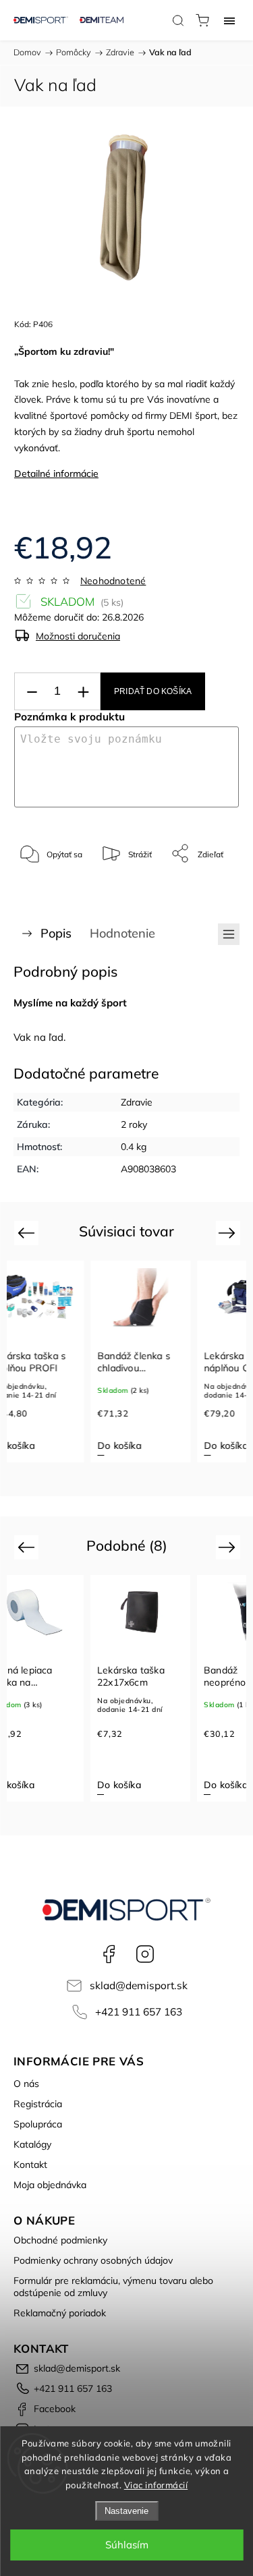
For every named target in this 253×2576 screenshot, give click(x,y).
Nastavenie (126, 2511)
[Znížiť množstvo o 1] (32, 692)
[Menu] (229, 20)
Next (229, 1233)
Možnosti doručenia (78, 636)
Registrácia (38, 2104)
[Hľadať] (178, 20)
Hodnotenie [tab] (122, 933)
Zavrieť (208, 888)
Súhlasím (127, 2545)
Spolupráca (38, 2124)
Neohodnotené (113, 581)
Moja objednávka (50, 2185)
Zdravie (137, 1102)
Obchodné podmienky (60, 2240)
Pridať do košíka (153, 691)
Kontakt (30, 2165)
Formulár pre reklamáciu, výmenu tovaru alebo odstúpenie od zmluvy (113, 2287)
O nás (26, 2084)
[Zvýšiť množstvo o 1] (83, 692)
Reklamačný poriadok (60, 2313)
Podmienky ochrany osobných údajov (93, 2260)
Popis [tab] (56, 933)
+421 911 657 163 (139, 2012)
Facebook (109, 1954)
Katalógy (32, 2144)
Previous (28, 1233)
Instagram (145, 1954)
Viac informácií (156, 2485)
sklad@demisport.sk (139, 1985)
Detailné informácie (56, 474)
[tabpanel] (140, 1362)
